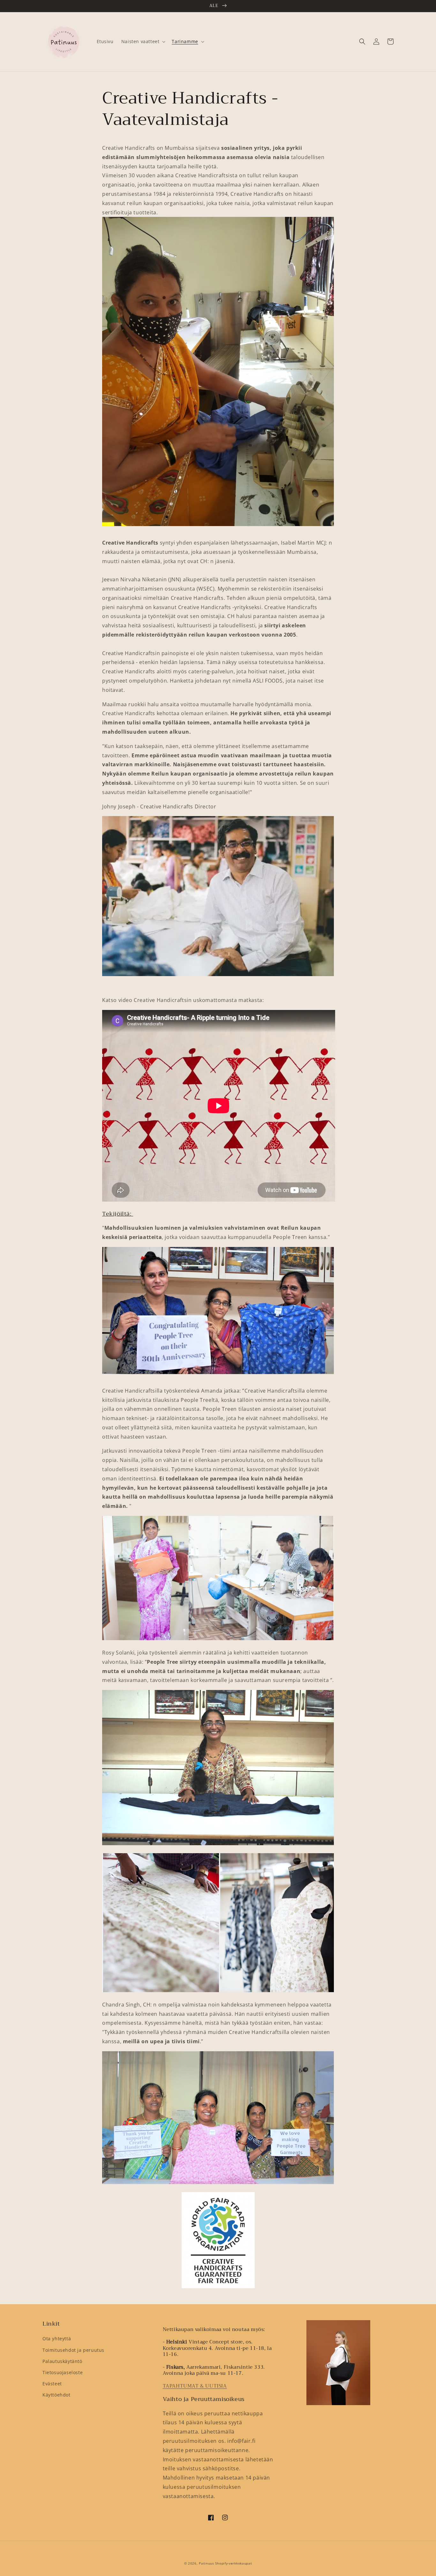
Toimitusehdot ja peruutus (73, 2350)
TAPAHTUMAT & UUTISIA (195, 2386)
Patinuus (207, 2563)
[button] (362, 42)
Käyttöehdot (56, 2395)
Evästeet (52, 2384)
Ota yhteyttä (57, 2339)
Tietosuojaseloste (63, 2372)
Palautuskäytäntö (62, 2361)
